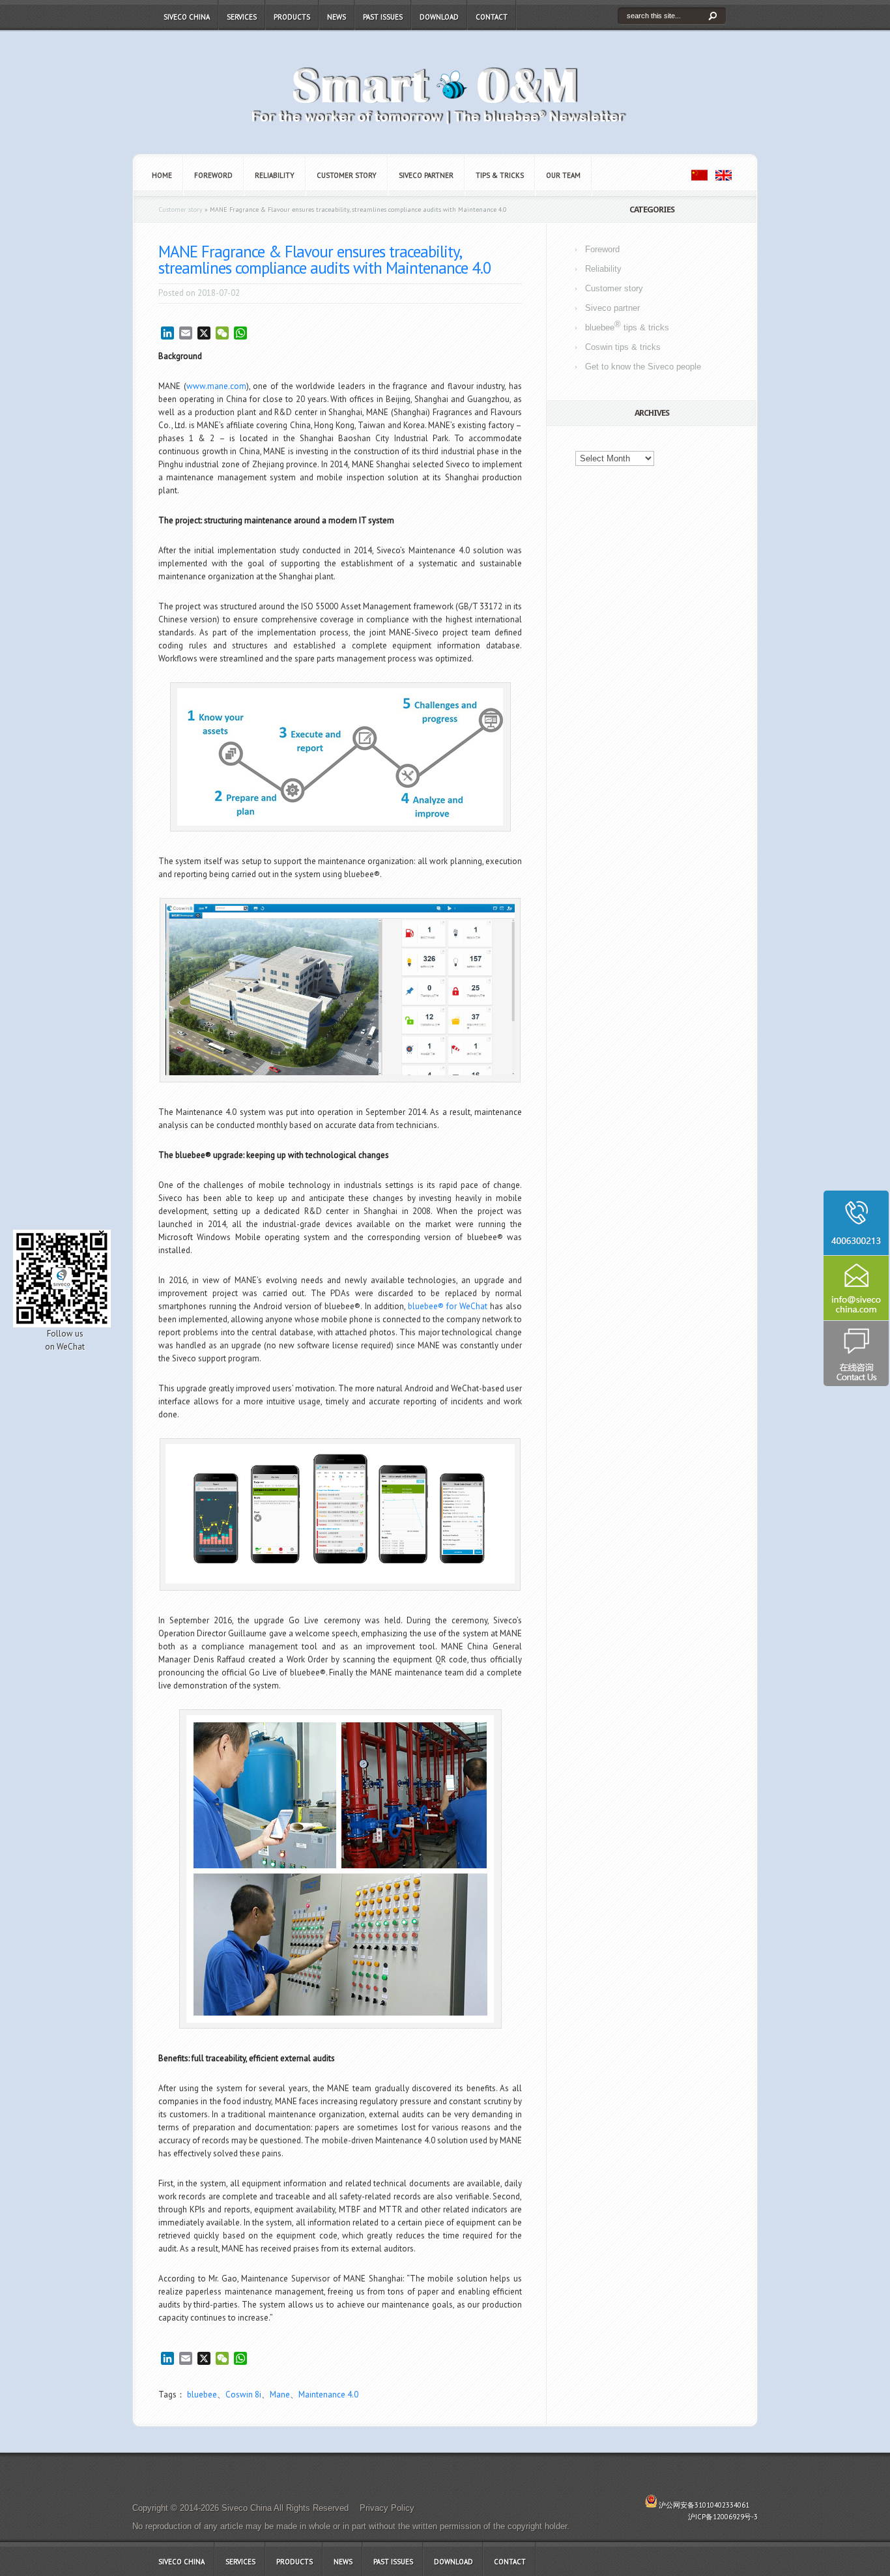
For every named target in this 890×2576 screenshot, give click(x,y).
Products (292, 17)
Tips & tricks (500, 175)
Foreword (213, 175)
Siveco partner (426, 175)
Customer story (347, 175)
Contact (492, 17)
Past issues (383, 17)
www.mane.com (216, 386)
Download (439, 17)
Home (162, 175)
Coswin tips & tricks (623, 347)
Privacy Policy (387, 2508)
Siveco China (187, 17)
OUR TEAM (563, 175)
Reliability (275, 175)
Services (242, 17)
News (337, 17)
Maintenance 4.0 (328, 2395)
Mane (280, 2395)
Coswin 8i (243, 2395)
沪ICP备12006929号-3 (723, 2517)
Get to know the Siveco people (643, 367)
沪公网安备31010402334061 (704, 2505)
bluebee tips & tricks (627, 326)
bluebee (202, 2395)
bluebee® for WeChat (448, 1306)
